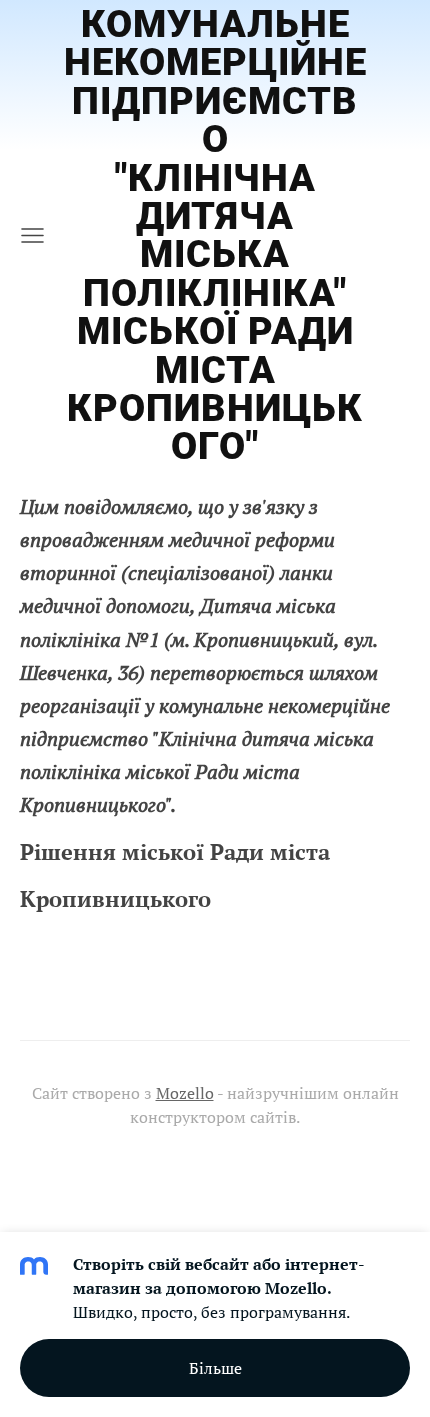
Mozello (185, 1093)
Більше (215, 1368)
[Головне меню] (32, 235)
